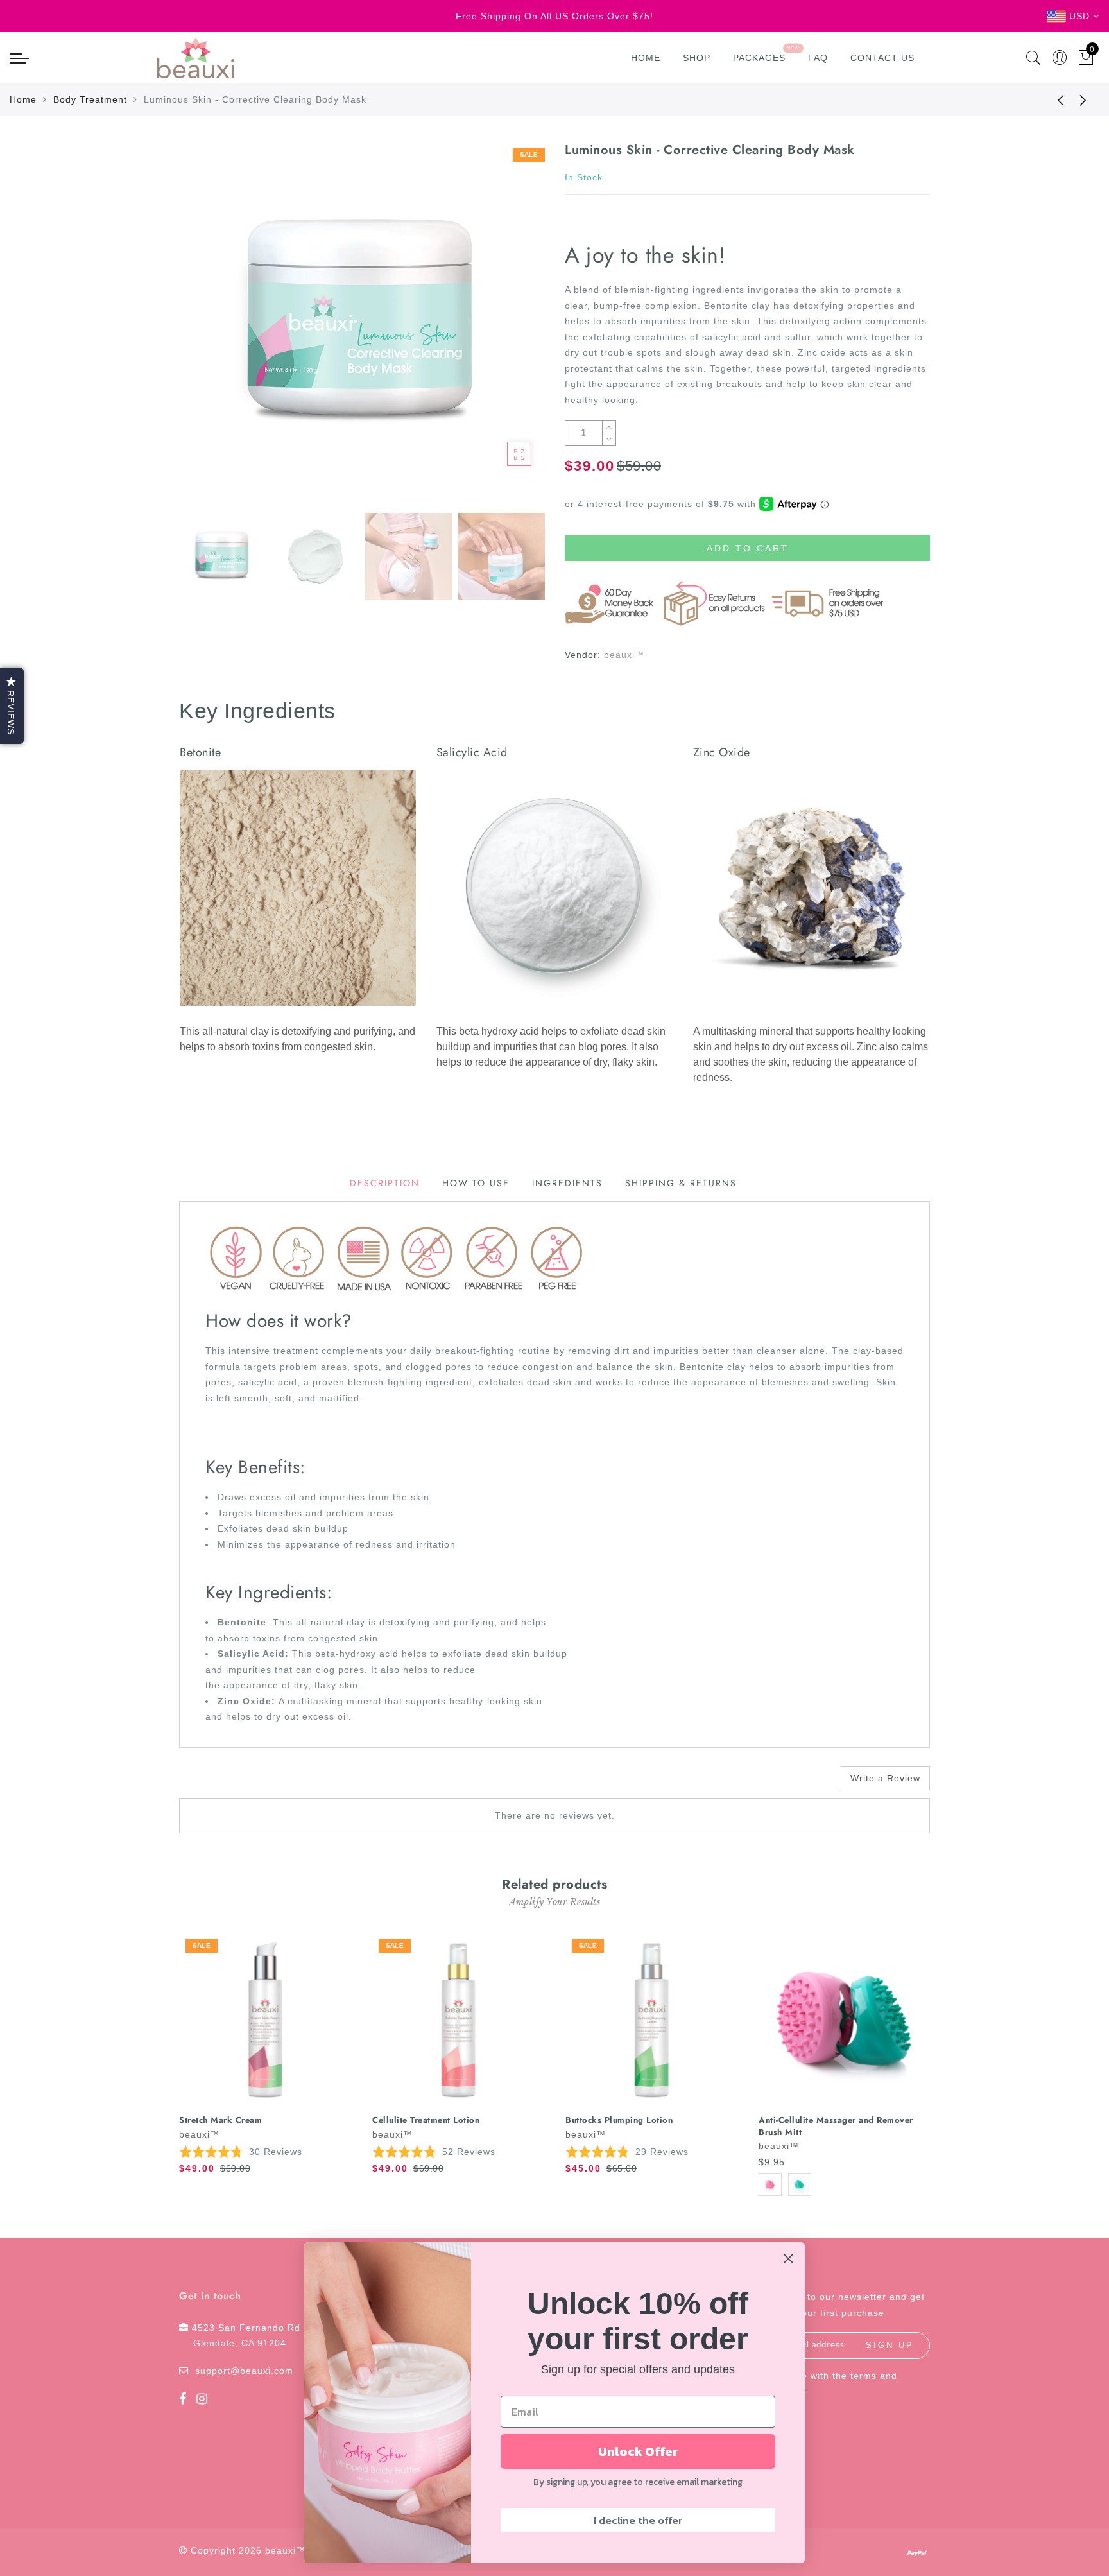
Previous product (1051, 99)
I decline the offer (638, 2520)
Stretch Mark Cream (220, 2120)
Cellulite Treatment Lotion (426, 2120)
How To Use (476, 1183)
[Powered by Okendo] (237, 1783)
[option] (362, 324)
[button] (241, 2151)
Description (385, 1183)
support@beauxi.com (244, 2371)
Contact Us (882, 58)
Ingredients (567, 1183)
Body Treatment (90, 99)
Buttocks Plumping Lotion (619, 2120)
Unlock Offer (638, 2451)
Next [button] (504, 331)
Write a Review (885, 1778)
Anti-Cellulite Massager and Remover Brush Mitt (836, 2126)
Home (646, 58)
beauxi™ (624, 655)
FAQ (818, 58)
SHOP (697, 58)
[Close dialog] (788, 2259)
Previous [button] (202, 332)
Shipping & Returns (681, 1183)
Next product (1083, 99)
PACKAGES (759, 58)
